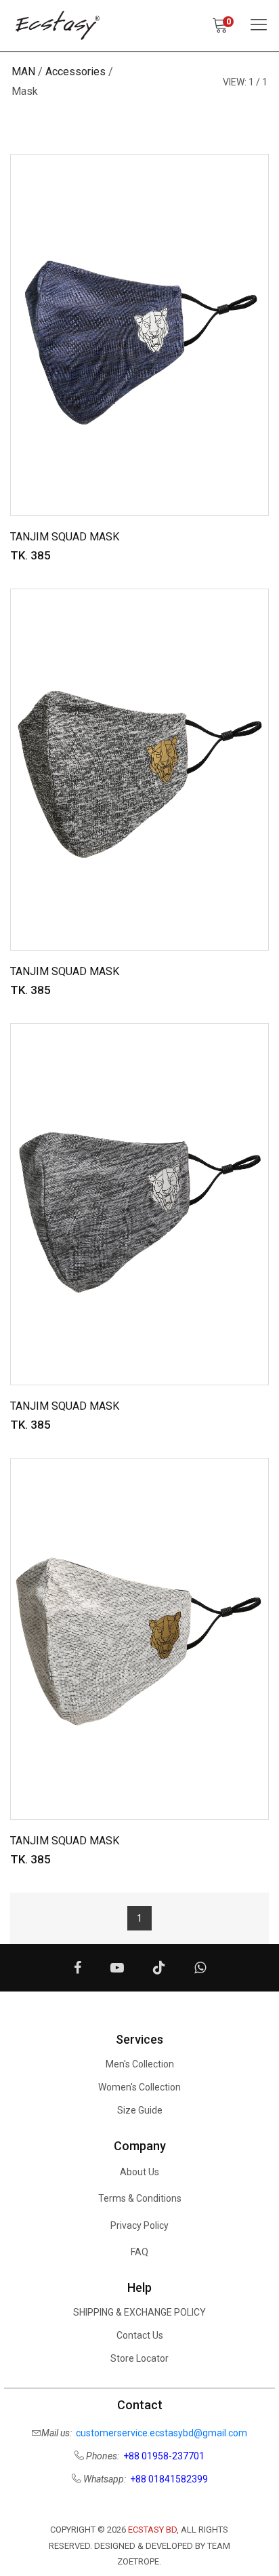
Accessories (76, 72)
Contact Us (140, 2335)
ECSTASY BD (152, 2530)
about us (139, 2172)
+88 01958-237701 (164, 2456)
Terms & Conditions (140, 2198)
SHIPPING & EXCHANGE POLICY (139, 2312)
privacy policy (139, 2225)
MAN (23, 72)
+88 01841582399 (169, 2479)
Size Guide (140, 2110)
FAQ (139, 2252)
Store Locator (139, 2358)
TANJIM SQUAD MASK (65, 537)
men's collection (140, 2064)
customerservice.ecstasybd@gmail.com (162, 2433)
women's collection (139, 2087)
